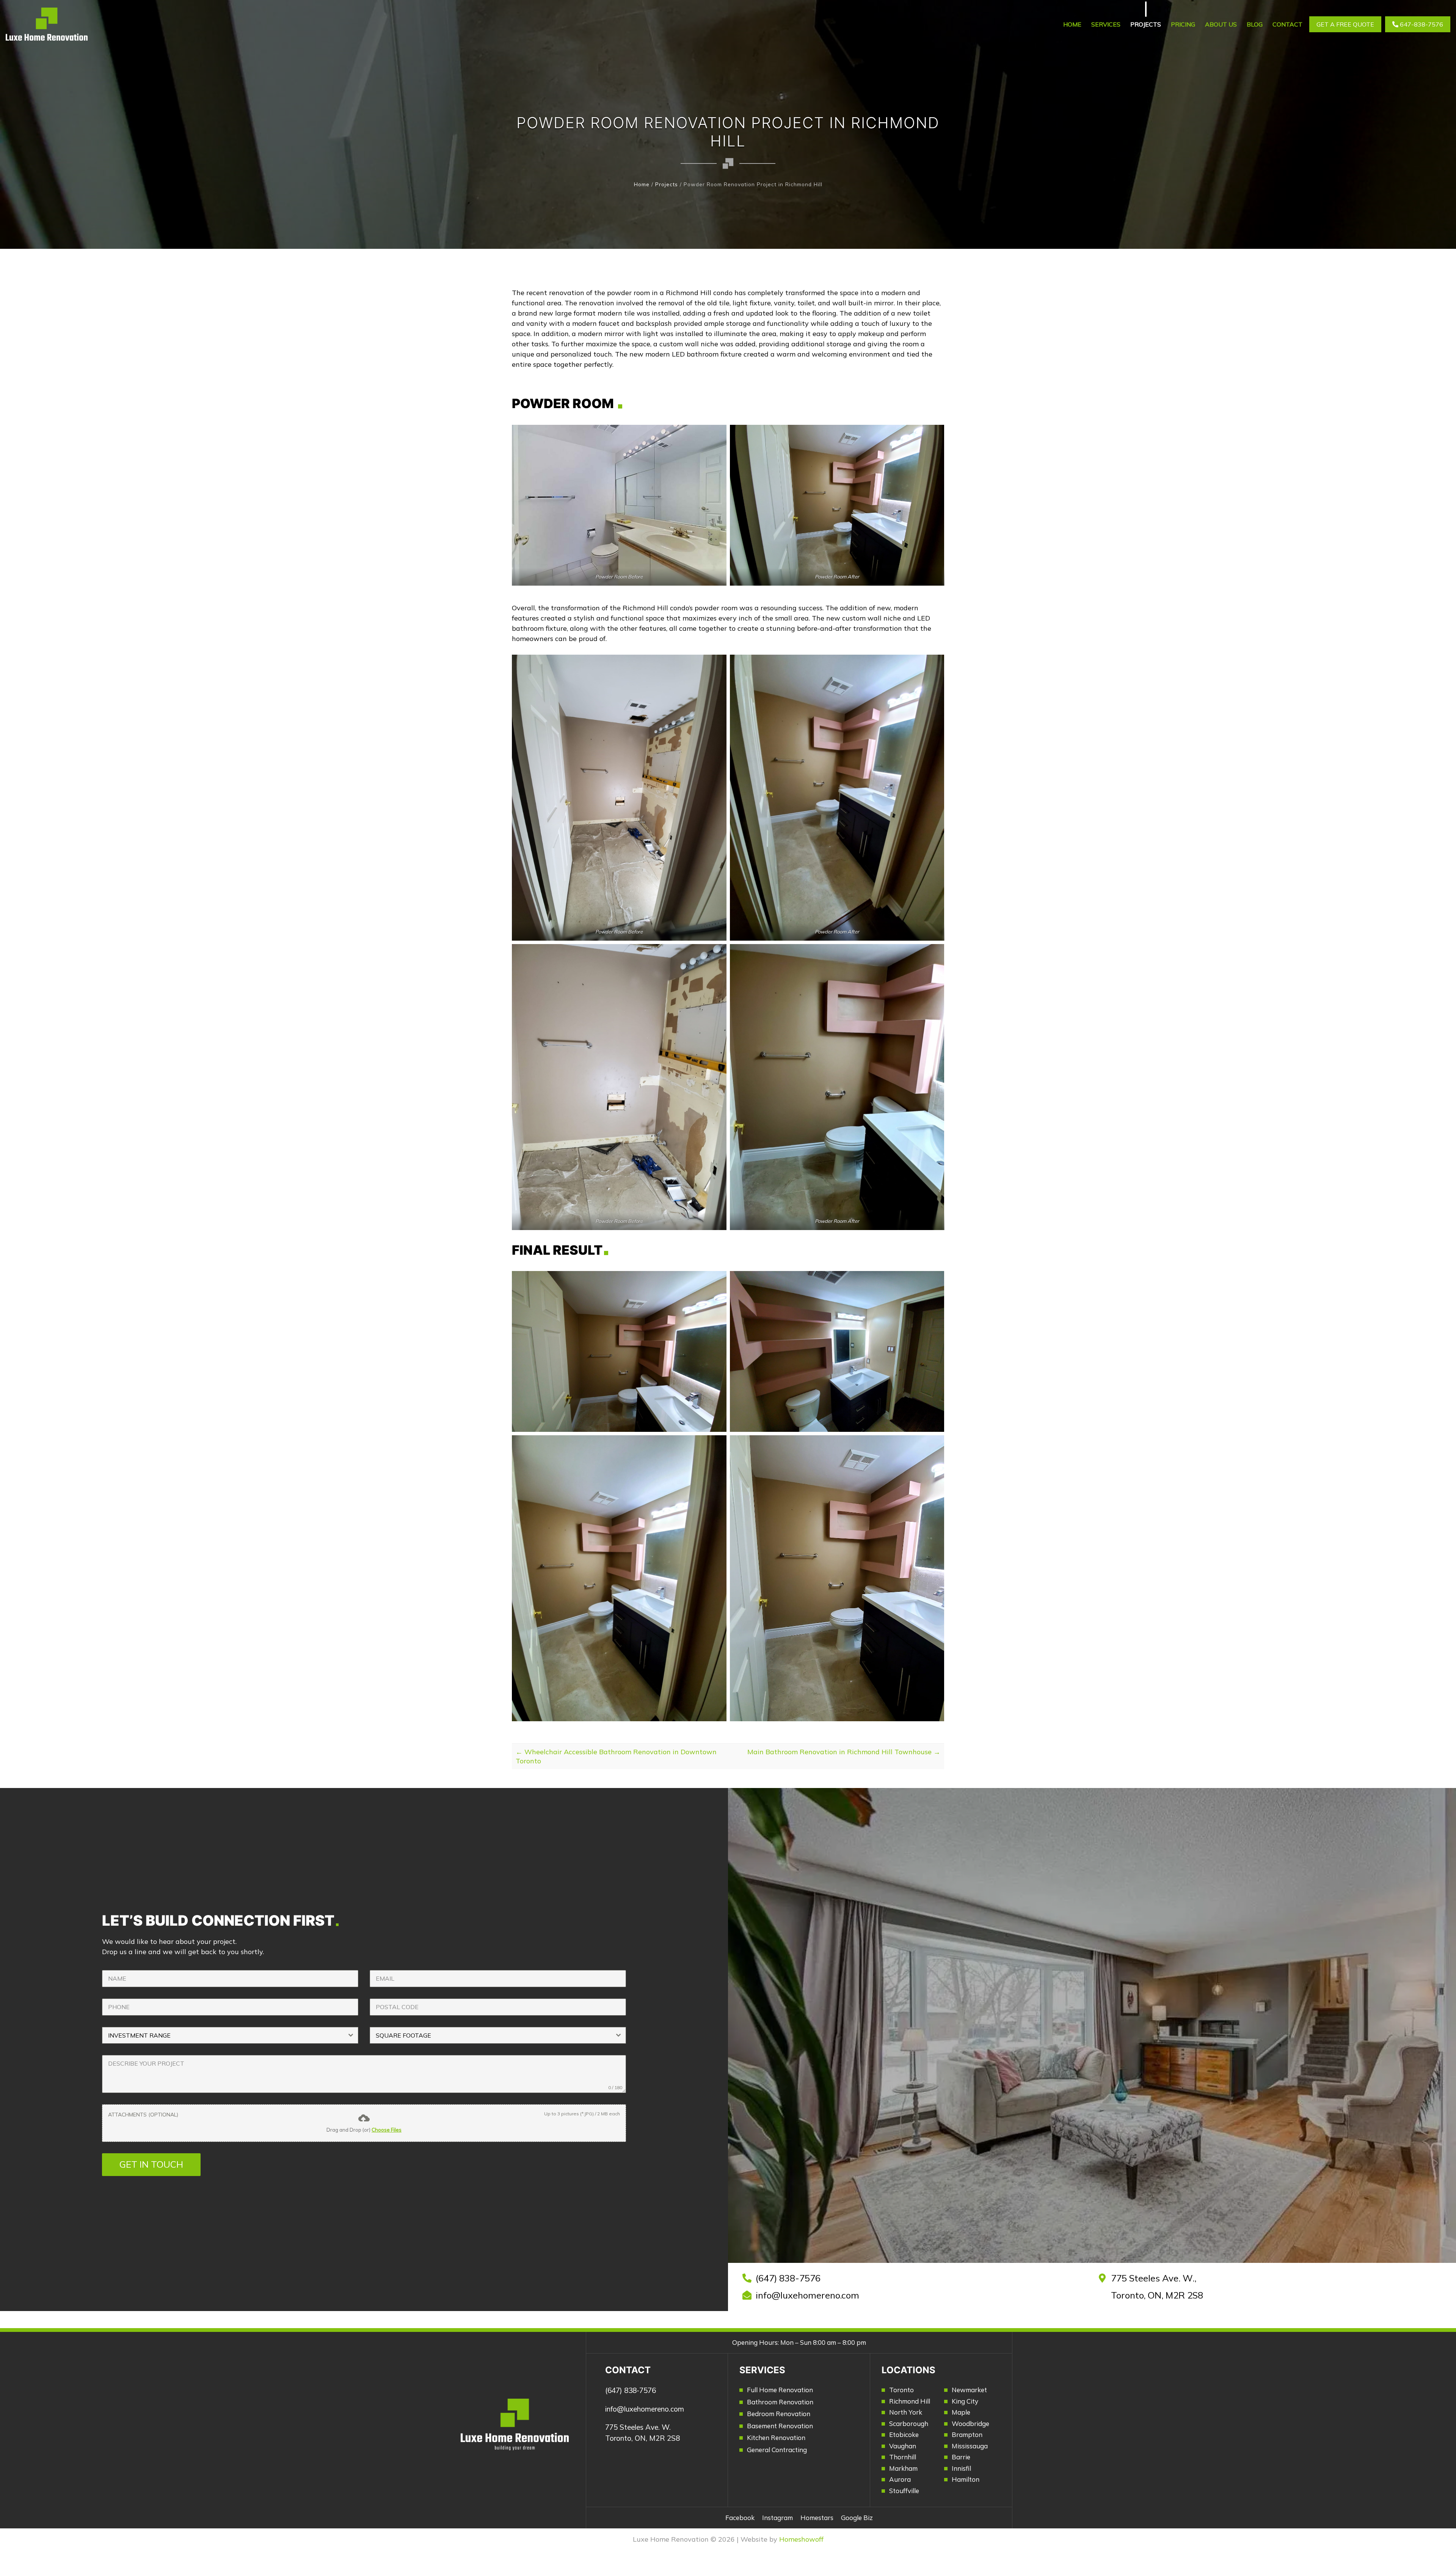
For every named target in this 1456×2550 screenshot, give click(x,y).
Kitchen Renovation (776, 2438)
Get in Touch (151, 2164)
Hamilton (966, 2479)
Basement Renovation (780, 2426)
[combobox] (230, 2035)
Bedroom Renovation (779, 2414)
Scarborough (909, 2424)
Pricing (1183, 24)
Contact (1287, 24)
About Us (1221, 24)
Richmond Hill (910, 2401)
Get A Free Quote (1345, 24)
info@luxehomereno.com (807, 2295)
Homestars (817, 2518)
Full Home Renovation (780, 2390)
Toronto (901, 2390)
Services (1106, 24)
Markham (903, 2468)
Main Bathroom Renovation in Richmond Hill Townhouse (844, 1752)
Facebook (740, 2518)
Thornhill (903, 2457)
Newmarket (969, 2390)
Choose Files (387, 2130)
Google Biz (857, 2518)
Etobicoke (904, 2435)
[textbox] (223, 2035)
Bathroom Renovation (780, 2402)
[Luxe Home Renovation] (47, 24)
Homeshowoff (801, 2539)
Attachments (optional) (143, 2115)
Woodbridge (970, 2424)
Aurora (900, 2479)
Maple (961, 2412)
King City (965, 2401)
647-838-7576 (1421, 24)
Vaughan (903, 2446)
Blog (1255, 24)
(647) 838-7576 (788, 2278)
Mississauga (970, 2446)
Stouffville (904, 2491)
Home (1072, 24)
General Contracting (777, 2450)
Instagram (777, 2518)
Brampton (967, 2435)
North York (906, 2412)
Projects (1146, 24)
